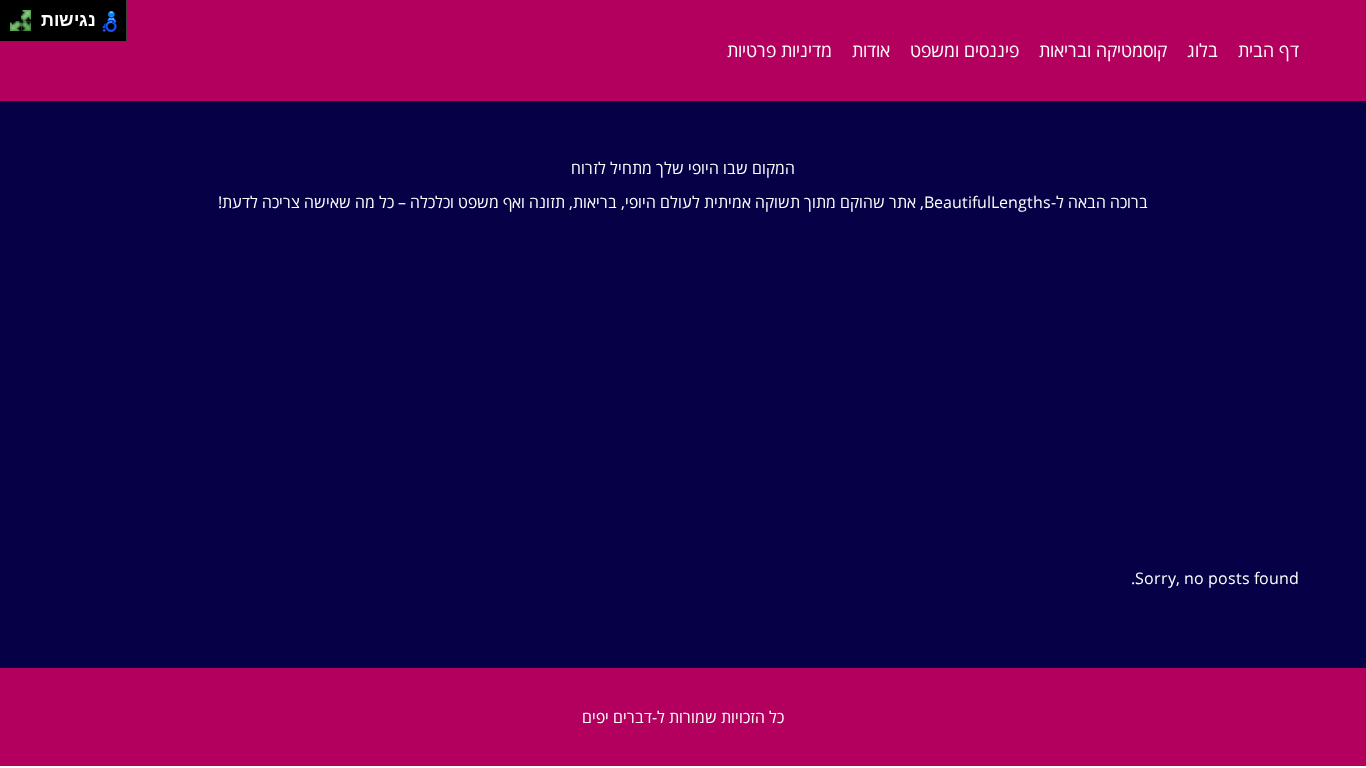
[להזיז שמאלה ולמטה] (15, 26)
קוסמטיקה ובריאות (1103, 50)
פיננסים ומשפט (964, 50)
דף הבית (1268, 50)
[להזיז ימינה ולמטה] (26, 26)
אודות (871, 50)
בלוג (1202, 50)
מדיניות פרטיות (779, 50)
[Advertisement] (683, 419)
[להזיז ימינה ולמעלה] (26, 15)
